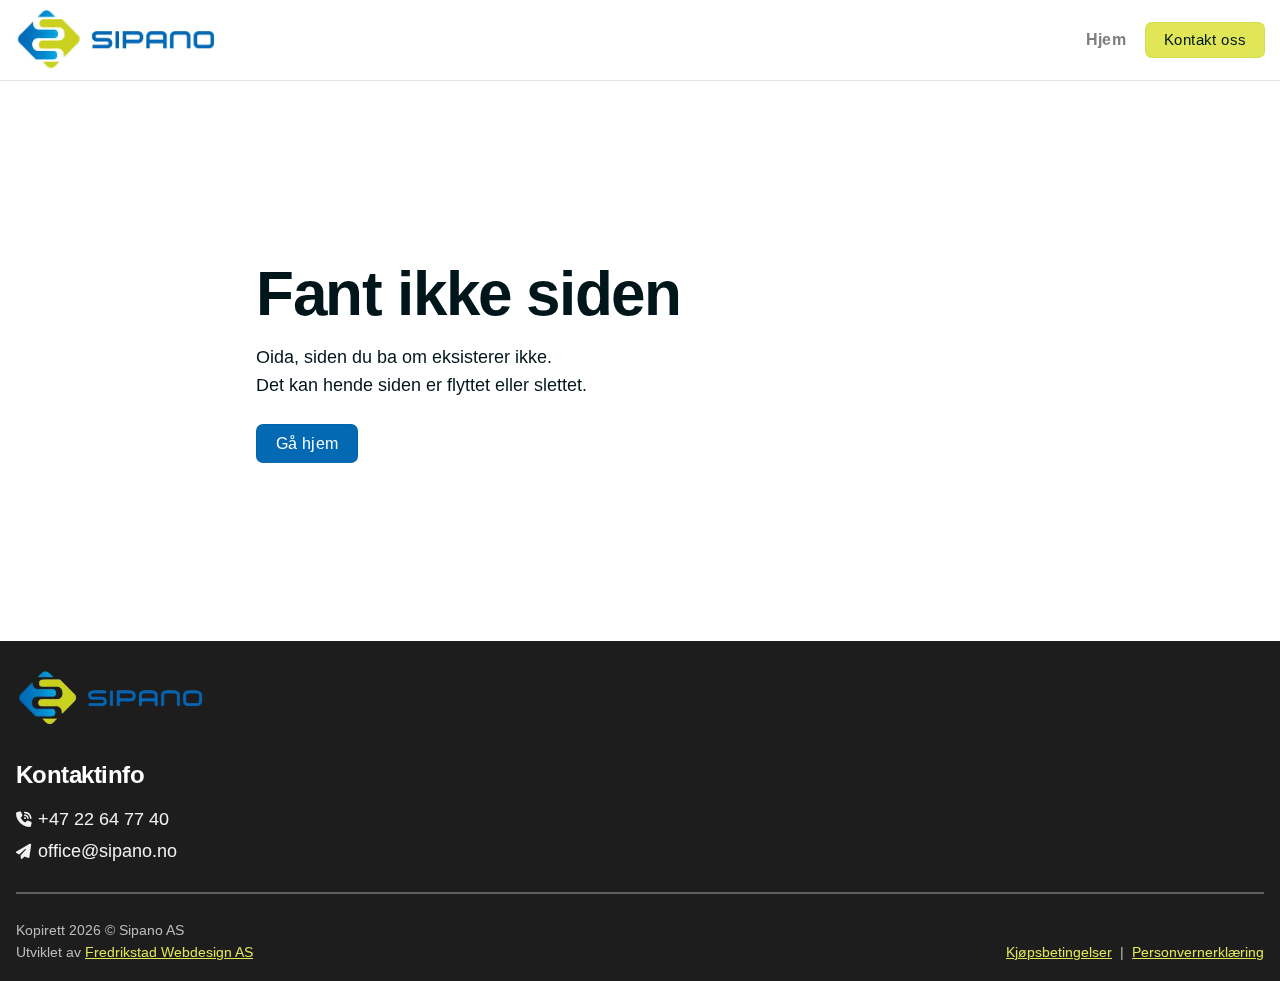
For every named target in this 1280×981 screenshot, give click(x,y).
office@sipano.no (105, 851)
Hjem (1106, 39)
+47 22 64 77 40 (101, 819)
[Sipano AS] (115, 39)
